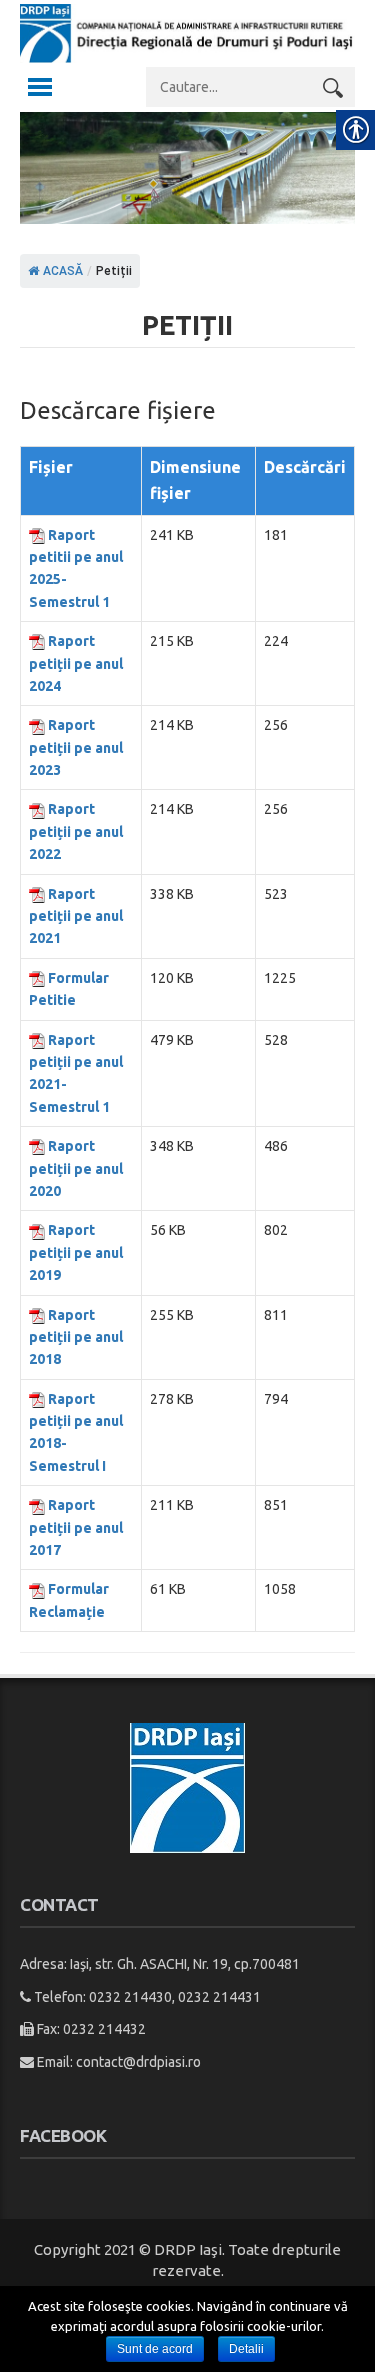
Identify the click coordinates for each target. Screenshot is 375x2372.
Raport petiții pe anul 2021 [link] (76, 916)
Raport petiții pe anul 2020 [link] (76, 1168)
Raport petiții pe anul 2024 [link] (76, 663)
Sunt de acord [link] (155, 2349)
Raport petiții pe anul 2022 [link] (76, 831)
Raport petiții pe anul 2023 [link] (76, 747)
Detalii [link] (246, 2349)
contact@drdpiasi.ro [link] (138, 2062)
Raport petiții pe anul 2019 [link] (76, 1252)
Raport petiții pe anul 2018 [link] (76, 1337)
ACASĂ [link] (61, 271)
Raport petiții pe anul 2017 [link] (76, 1527)
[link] (187, 57)
